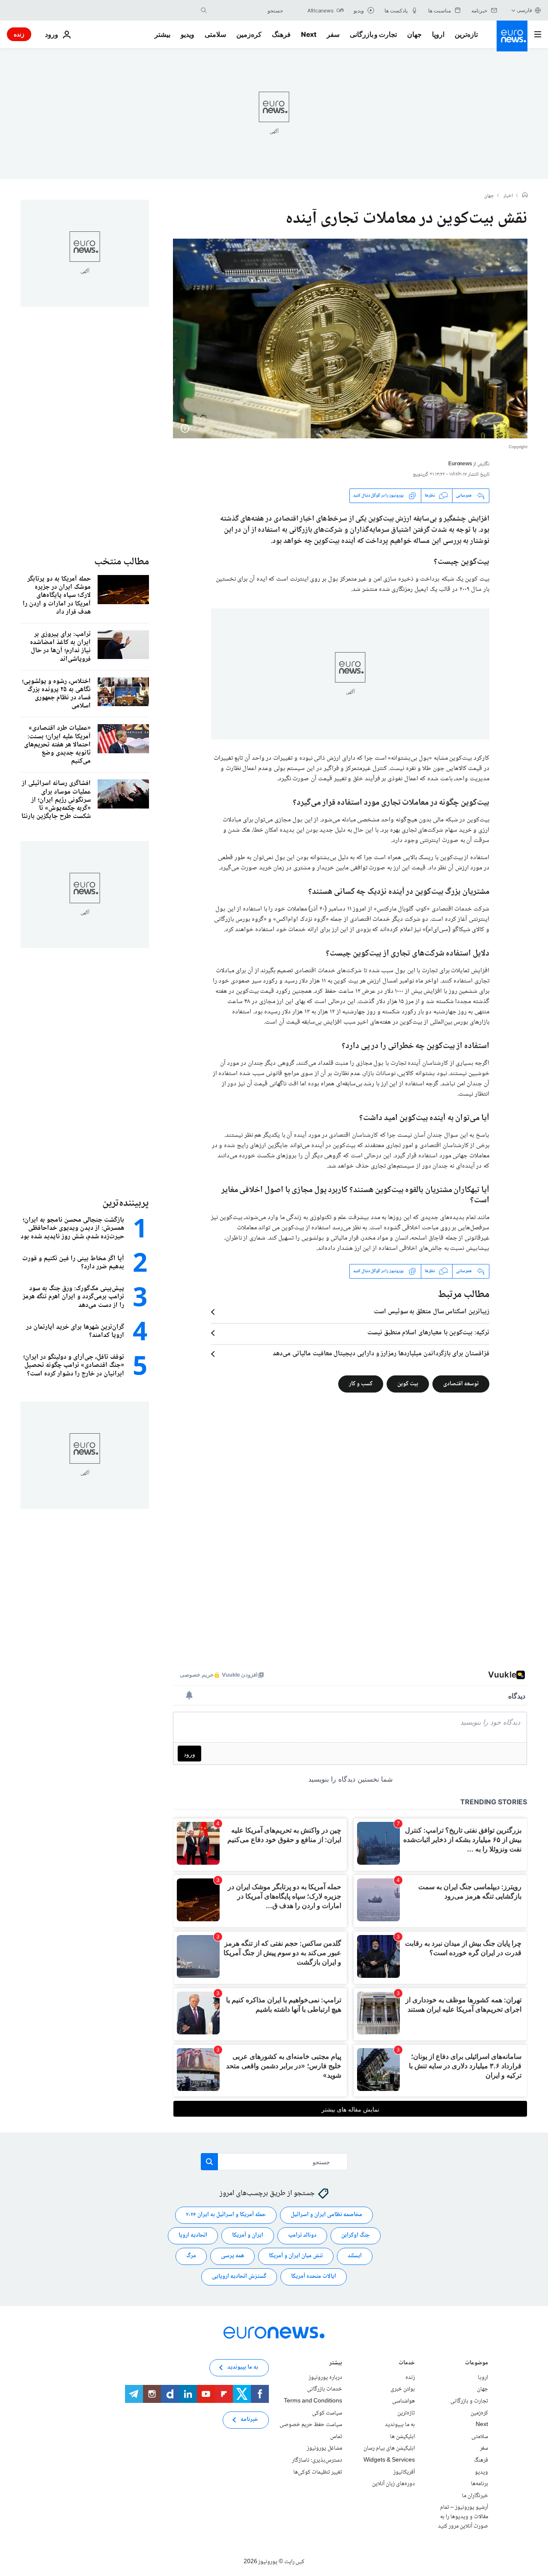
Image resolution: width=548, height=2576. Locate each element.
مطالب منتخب (122, 562)
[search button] (204, 10)
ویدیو (188, 34)
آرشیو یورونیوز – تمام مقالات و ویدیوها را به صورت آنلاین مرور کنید (463, 2517)
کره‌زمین (249, 34)
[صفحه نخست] (525, 196)
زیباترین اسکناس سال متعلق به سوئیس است (432, 1312)
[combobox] (247, 10)
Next (309, 34)
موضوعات (477, 2364)
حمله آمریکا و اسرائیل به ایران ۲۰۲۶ (226, 2215)
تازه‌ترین (466, 34)
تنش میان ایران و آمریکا (296, 2256)
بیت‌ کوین (408, 1384)
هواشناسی (404, 2401)
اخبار (508, 196)
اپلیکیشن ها (402, 2437)
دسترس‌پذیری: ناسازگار (317, 2460)
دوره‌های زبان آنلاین (393, 2484)
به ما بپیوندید (400, 2425)
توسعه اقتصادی (461, 1384)
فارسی (524, 10)
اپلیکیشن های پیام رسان (389, 2448)
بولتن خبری (403, 2389)
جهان (414, 34)
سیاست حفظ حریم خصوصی (311, 2425)
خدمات (407, 2364)
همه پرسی (232, 2256)
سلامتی (215, 34)
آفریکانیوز (404, 2472)
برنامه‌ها (479, 2484)
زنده (19, 34)
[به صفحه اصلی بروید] (512, 36)
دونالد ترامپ (302, 2235)
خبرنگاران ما (475, 2495)
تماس (336, 2437)
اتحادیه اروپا (193, 2235)
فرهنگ (281, 34)
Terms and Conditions (313, 2401)
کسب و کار (361, 1384)
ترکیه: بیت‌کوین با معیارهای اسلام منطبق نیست (428, 1333)
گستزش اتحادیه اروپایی (239, 2276)
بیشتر (336, 2364)
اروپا (438, 34)
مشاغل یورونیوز (325, 2448)
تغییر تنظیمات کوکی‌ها (318, 2472)
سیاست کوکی (327, 2413)
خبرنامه (249, 2420)
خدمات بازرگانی (325, 2389)
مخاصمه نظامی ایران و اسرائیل (326, 2215)
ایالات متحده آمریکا (314, 2276)
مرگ (191, 2256)
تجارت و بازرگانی (373, 34)
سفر (333, 34)
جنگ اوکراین (356, 2235)
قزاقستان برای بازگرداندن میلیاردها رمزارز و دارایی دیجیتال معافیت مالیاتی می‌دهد (381, 1354)
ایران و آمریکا (248, 2235)
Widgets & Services (389, 2460)
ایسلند (355, 2256)
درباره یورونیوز (325, 2378)
